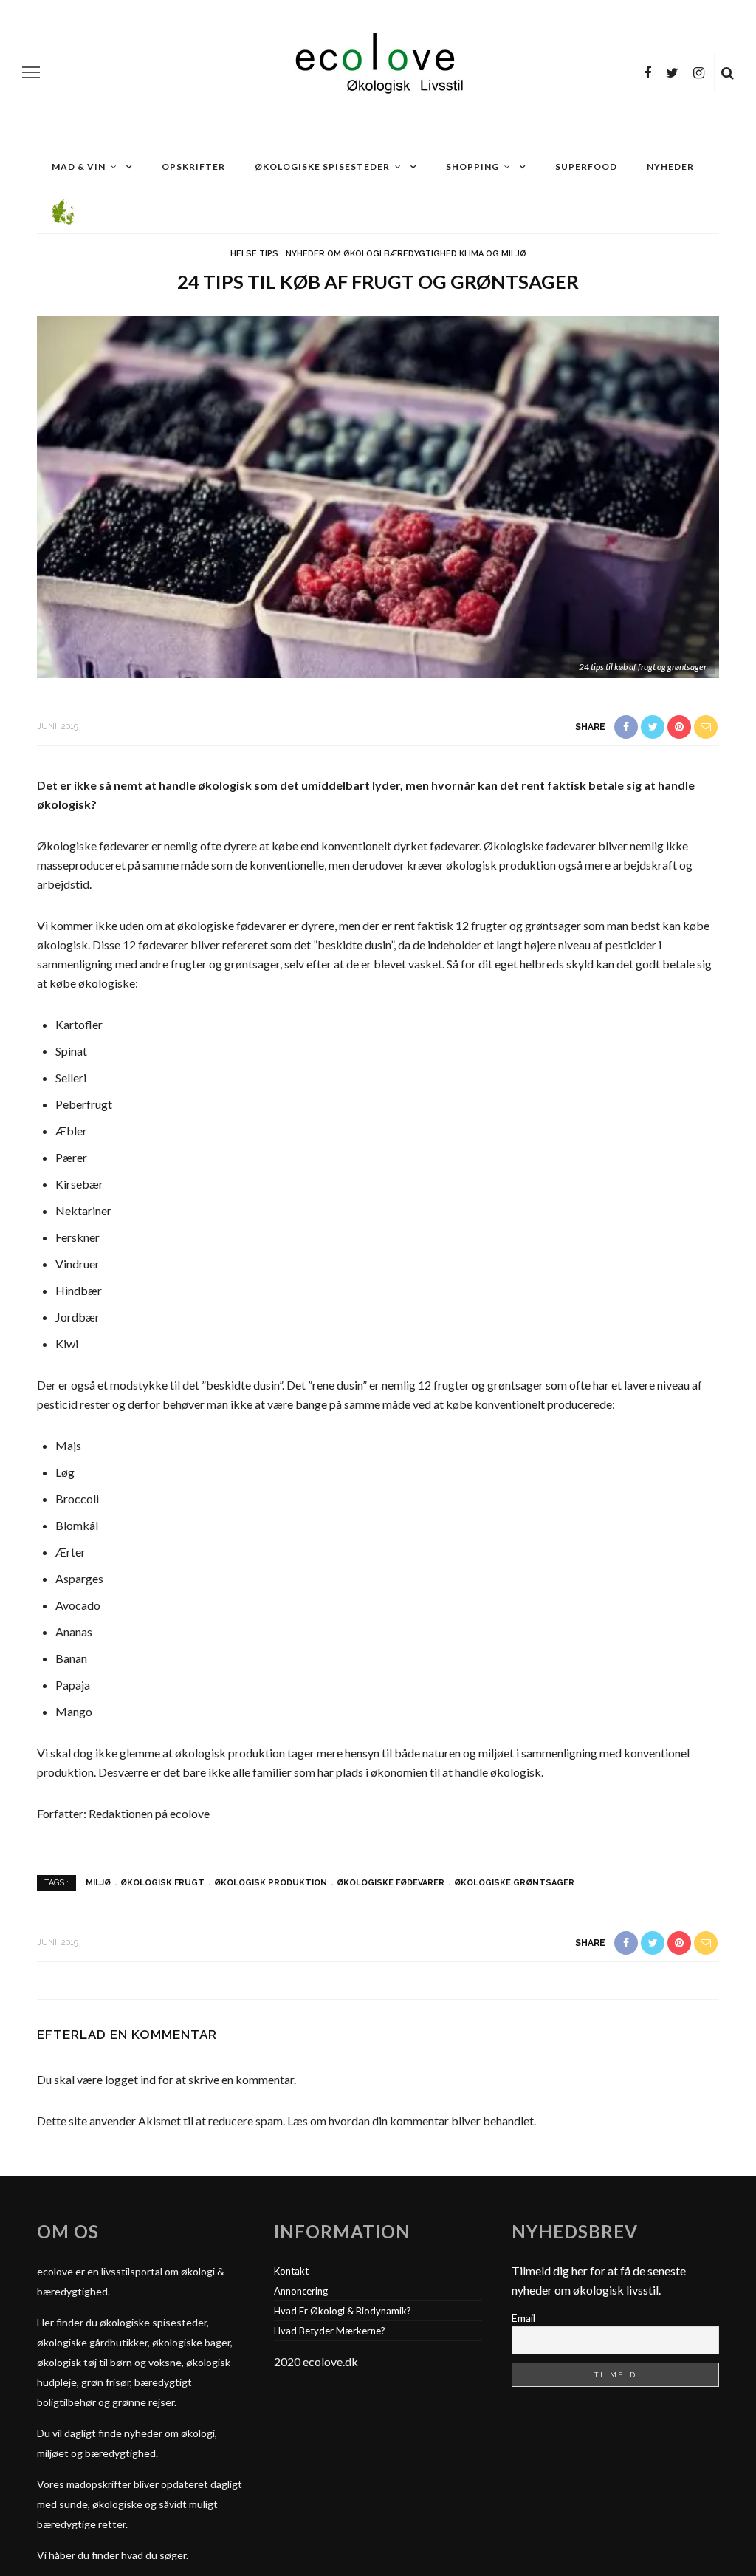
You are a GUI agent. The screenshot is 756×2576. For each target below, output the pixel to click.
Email (523, 2318)
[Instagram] (699, 72)
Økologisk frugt (162, 1883)
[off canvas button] (31, 72)
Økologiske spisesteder (322, 167)
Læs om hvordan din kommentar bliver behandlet (410, 2121)
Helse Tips (254, 254)
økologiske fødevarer (391, 1883)
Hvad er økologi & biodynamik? (343, 2311)
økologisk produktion (271, 1883)
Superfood (586, 167)
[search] (728, 72)
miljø (98, 1883)
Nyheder (670, 167)
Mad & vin (79, 167)
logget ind (130, 2079)
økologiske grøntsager (514, 1883)
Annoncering (301, 2291)
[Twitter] (672, 72)
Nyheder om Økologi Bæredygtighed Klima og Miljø (406, 254)
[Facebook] (647, 72)
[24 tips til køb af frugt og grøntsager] (378, 496)
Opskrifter (193, 167)
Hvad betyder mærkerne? (330, 2331)
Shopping (472, 167)
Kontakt (291, 2271)
